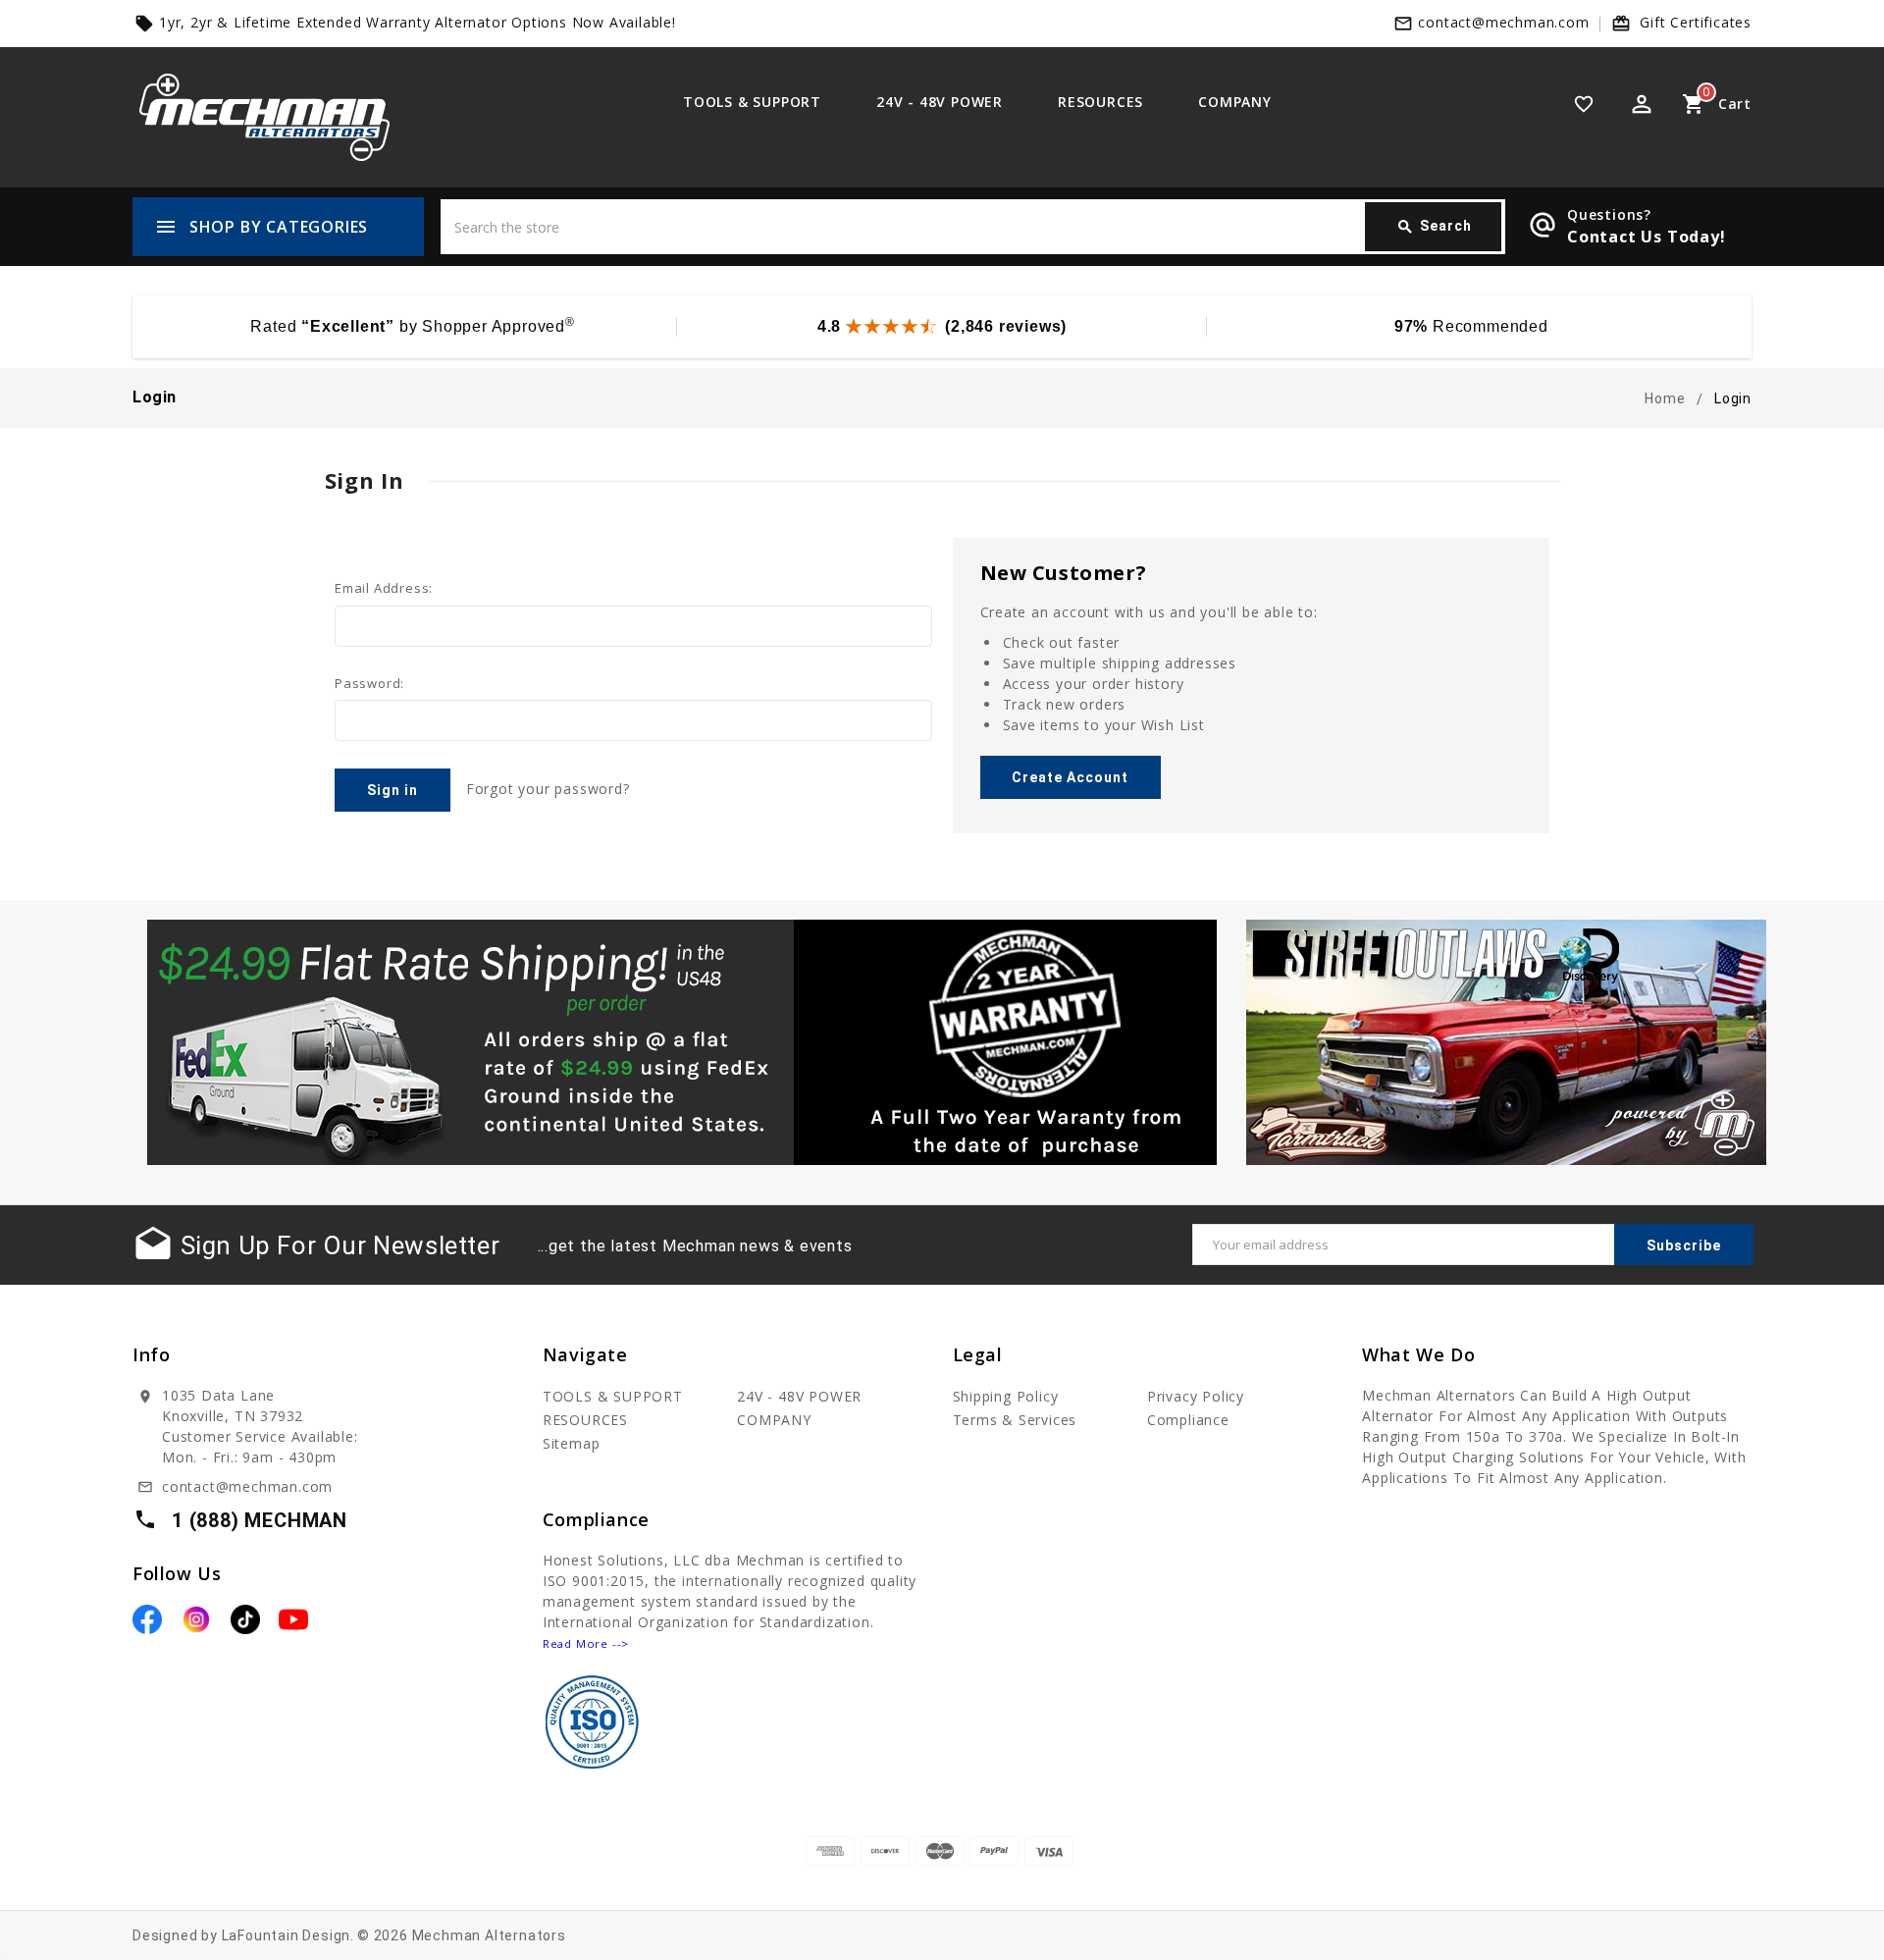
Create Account (1070, 777)
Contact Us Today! (1647, 237)
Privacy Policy (1196, 1396)
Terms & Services (1015, 1420)
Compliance (1188, 1420)
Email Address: (384, 588)
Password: (369, 683)
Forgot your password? (548, 789)
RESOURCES (1100, 102)
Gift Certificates (1696, 22)
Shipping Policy (1006, 1396)
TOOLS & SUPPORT (752, 102)
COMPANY (1235, 102)
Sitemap (572, 1443)
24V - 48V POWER (940, 102)
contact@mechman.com (1503, 22)
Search (1434, 227)
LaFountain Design (287, 1935)
